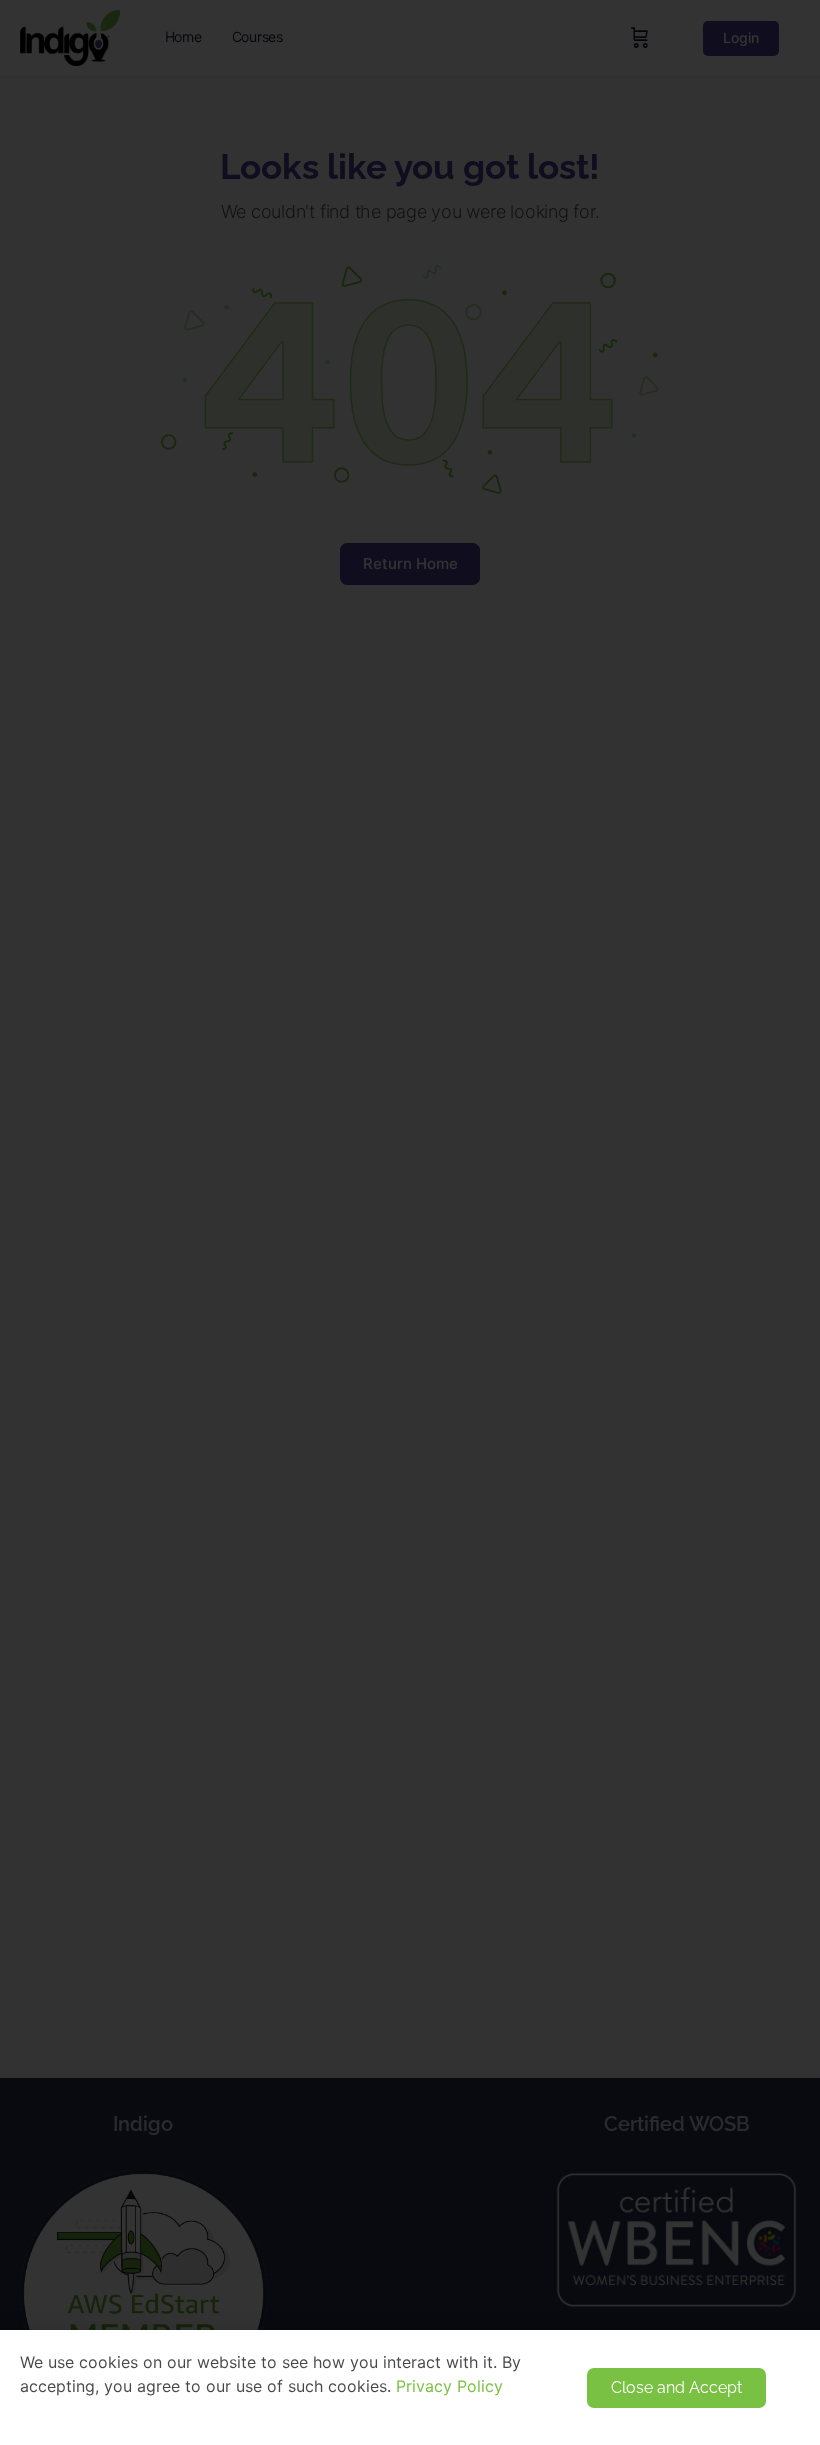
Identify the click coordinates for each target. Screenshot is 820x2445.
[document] (410, 1222)
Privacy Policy (449, 2386)
